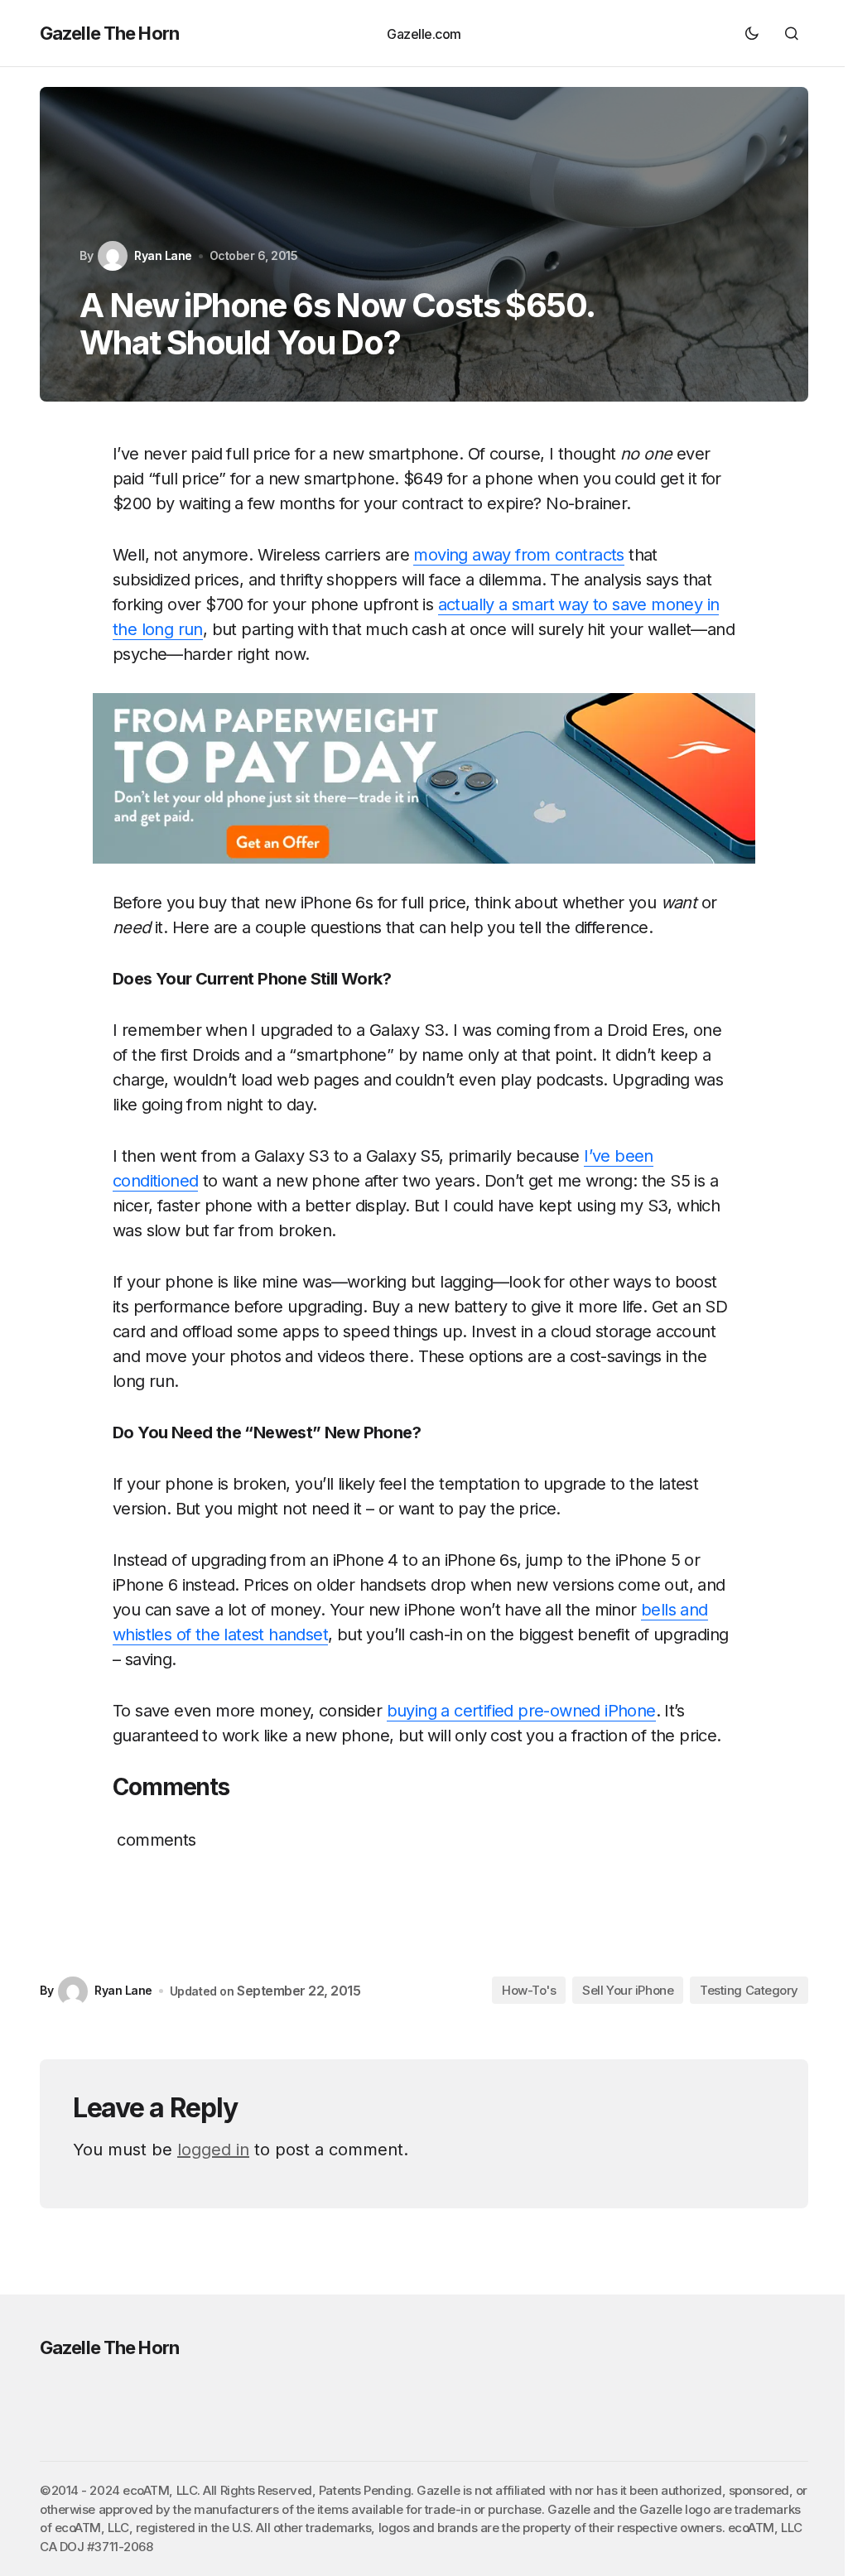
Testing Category (749, 1990)
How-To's (529, 1990)
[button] (752, 33)
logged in (213, 2150)
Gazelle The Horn (109, 33)
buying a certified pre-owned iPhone (521, 1711)
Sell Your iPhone (628, 1990)
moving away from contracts (518, 555)
